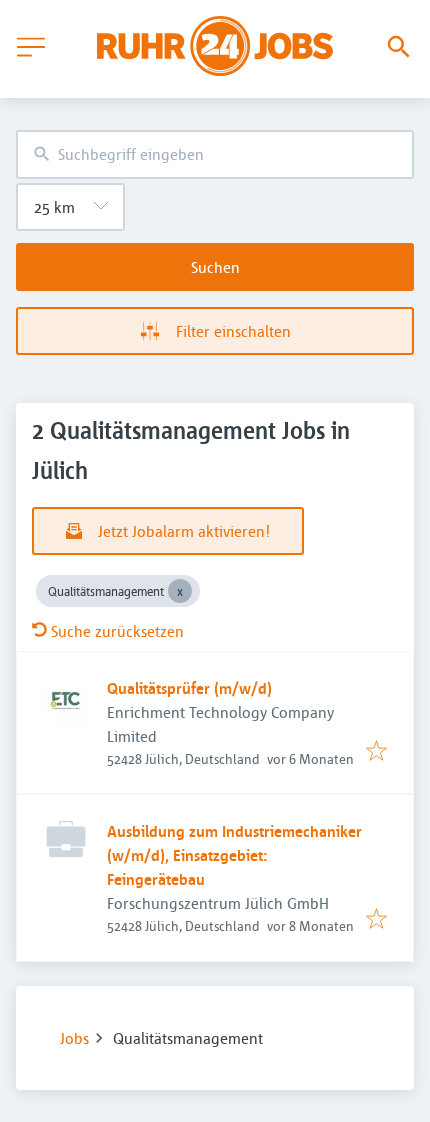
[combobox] (215, 154)
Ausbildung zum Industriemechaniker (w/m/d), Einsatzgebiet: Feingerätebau (234, 855)
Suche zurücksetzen (117, 631)
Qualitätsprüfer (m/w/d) (189, 688)
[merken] (376, 752)
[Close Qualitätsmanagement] (180, 591)
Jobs (74, 1038)
